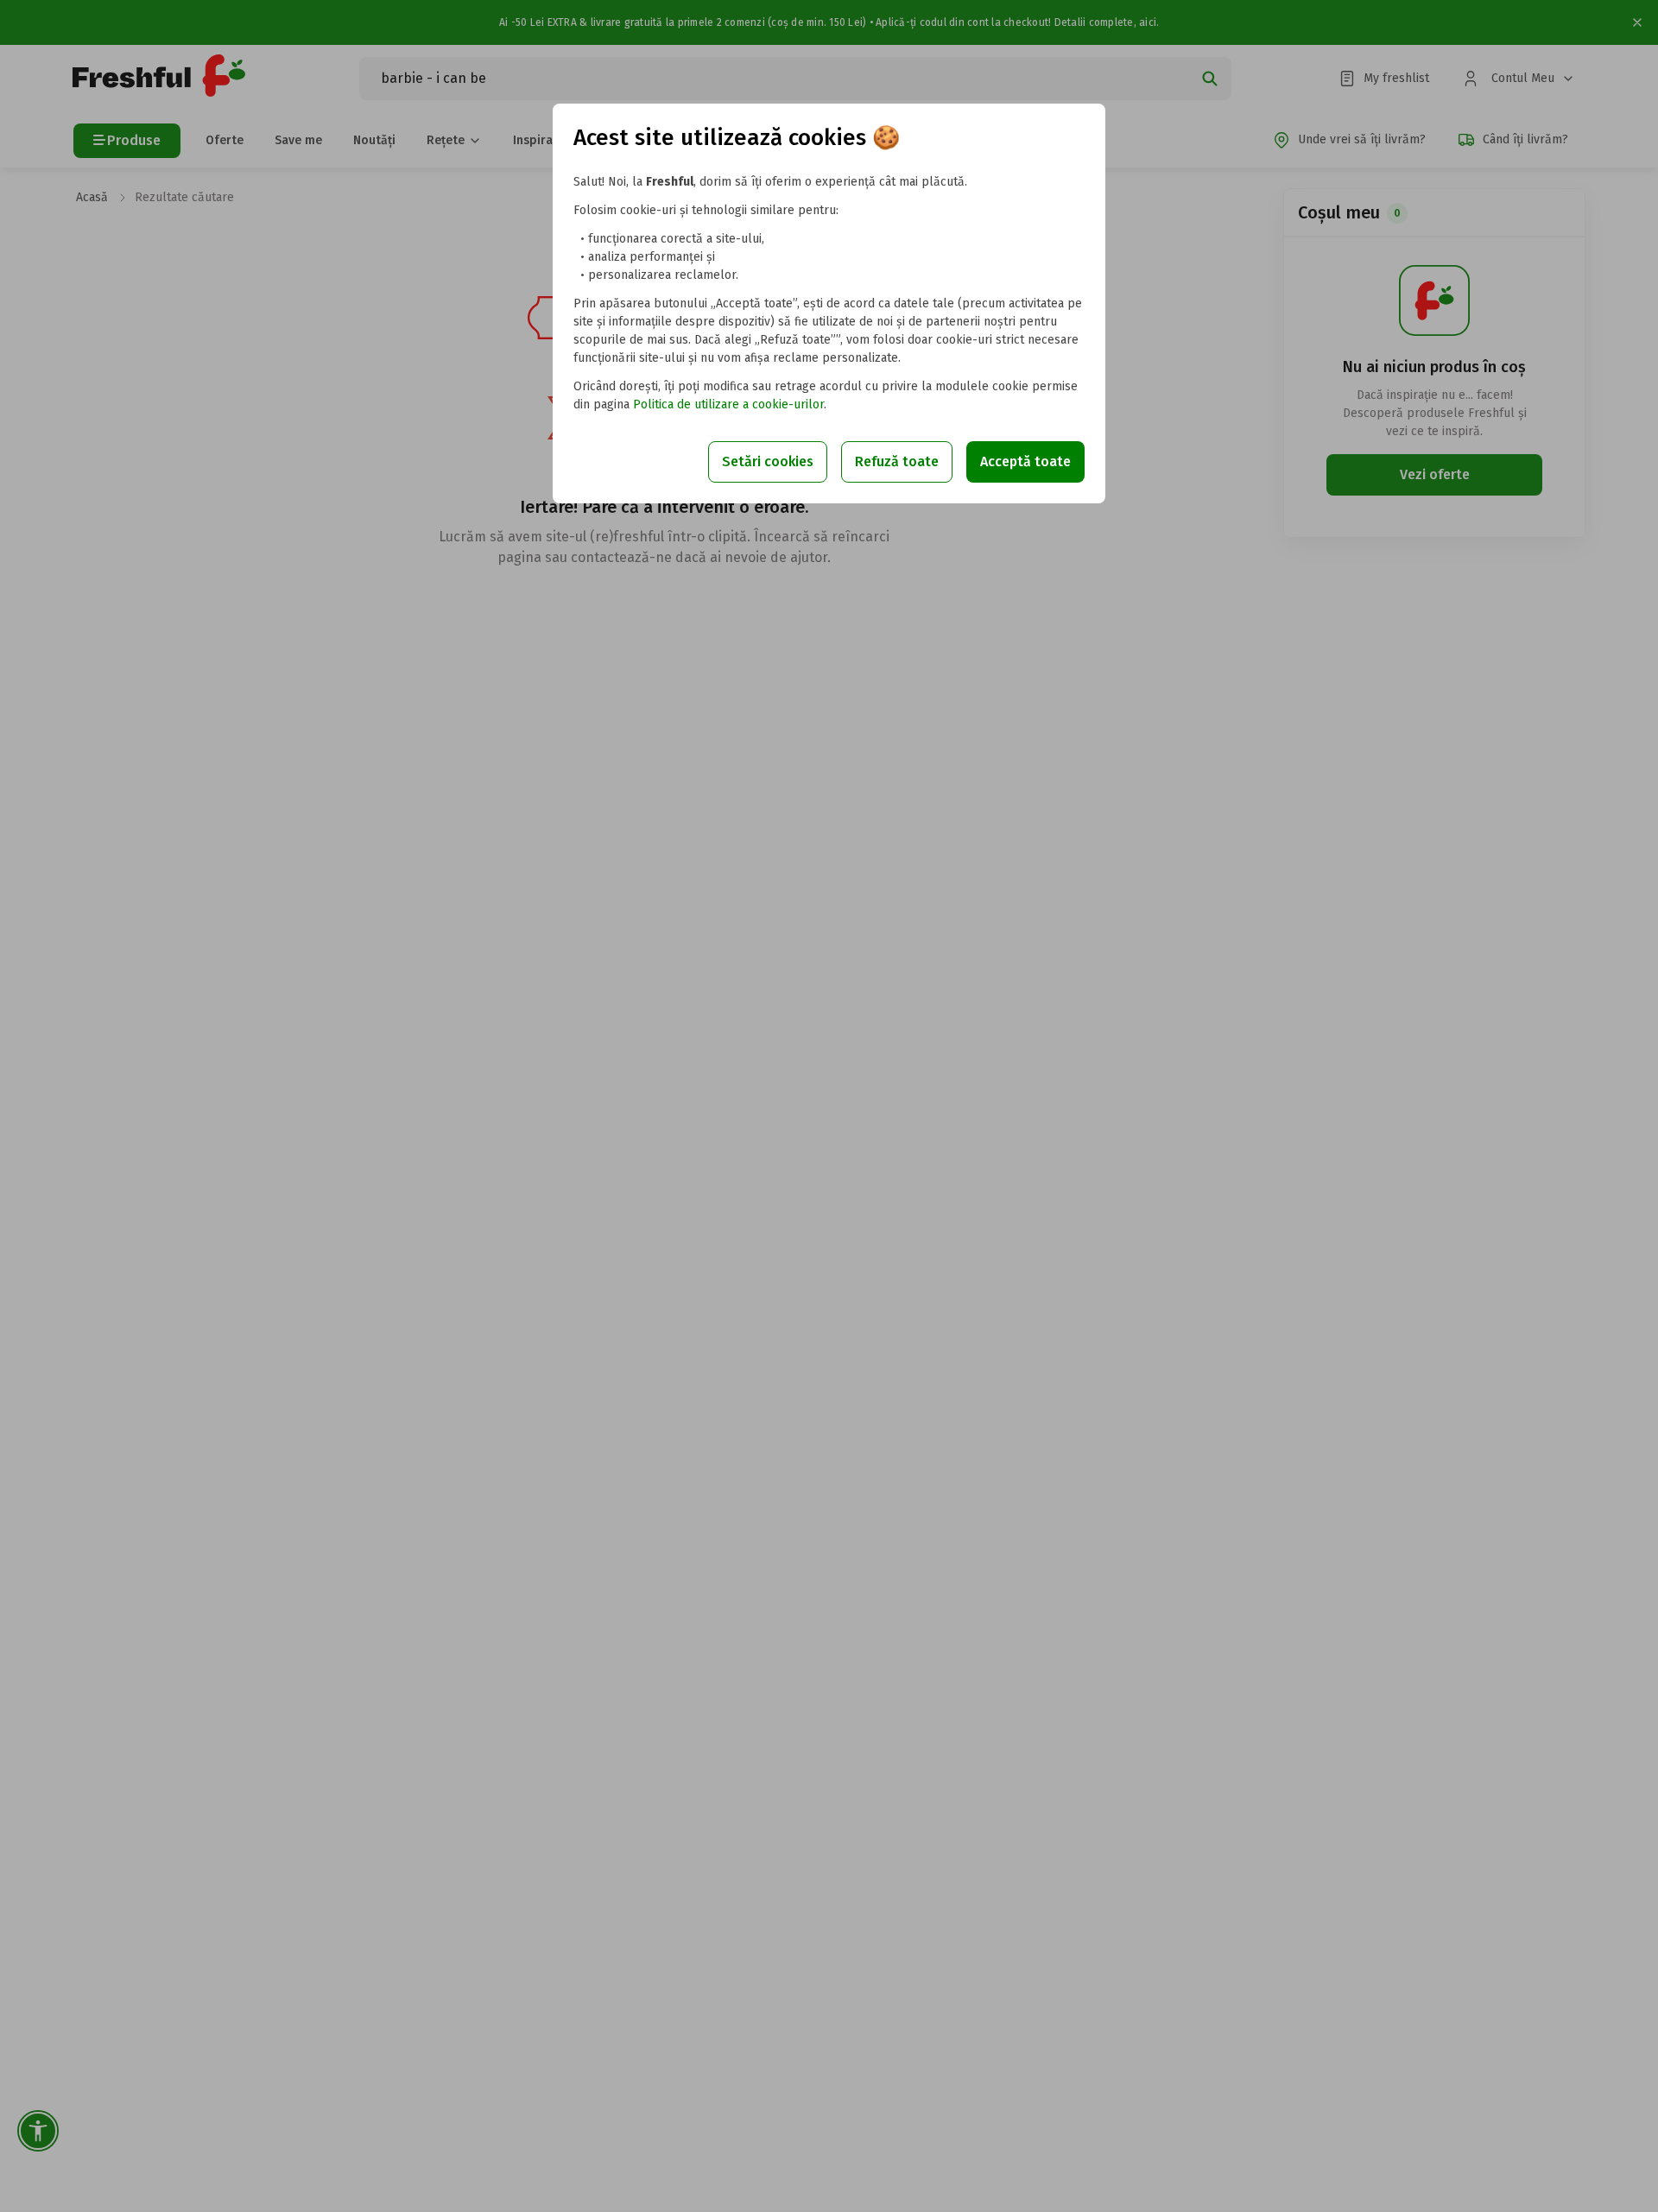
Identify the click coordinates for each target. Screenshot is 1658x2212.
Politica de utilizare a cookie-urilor (728, 404)
